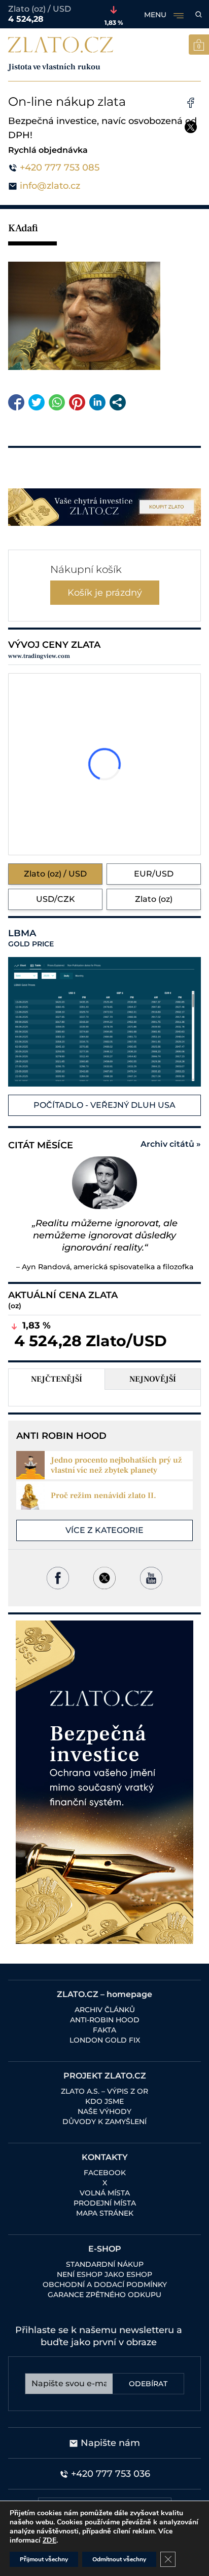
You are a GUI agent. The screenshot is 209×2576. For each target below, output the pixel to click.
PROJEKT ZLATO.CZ (105, 2076)
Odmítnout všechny (119, 2559)
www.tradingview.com (39, 656)
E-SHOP (105, 2249)
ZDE (49, 2540)
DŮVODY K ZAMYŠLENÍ (104, 2122)
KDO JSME (104, 2101)
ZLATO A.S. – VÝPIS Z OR (104, 2091)
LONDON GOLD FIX (105, 2040)
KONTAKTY (105, 2157)
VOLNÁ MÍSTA (105, 2193)
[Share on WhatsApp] (57, 402)
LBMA (31, 938)
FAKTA (104, 2030)
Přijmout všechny (44, 2559)
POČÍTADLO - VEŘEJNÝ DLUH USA (104, 1105)
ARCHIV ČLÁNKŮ (105, 2010)
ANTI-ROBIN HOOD (105, 2020)
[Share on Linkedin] (97, 402)
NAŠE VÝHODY (104, 2111)
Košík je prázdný (105, 593)
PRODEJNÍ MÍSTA (105, 2203)
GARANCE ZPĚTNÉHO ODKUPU (104, 2295)
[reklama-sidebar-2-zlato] (104, 1782)
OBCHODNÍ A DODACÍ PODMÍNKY (105, 2284)
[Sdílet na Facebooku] (16, 402)
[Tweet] (37, 402)
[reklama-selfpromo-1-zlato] (104, 507)
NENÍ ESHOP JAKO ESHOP (104, 2274)
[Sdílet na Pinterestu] (77, 402)
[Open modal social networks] (118, 402)
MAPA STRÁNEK (105, 2213)
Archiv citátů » (171, 1144)
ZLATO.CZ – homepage (104, 1994)
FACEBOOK (105, 2173)
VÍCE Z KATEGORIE (104, 1530)
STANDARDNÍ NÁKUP (105, 2264)
